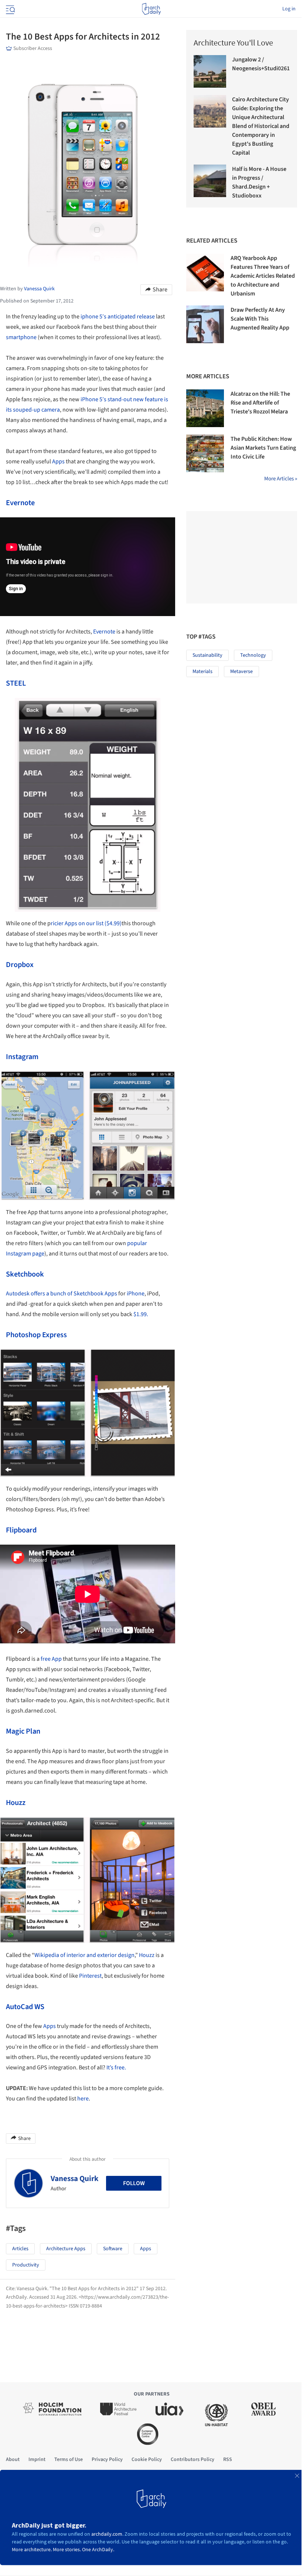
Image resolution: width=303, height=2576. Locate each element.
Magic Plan (23, 1731)
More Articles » (281, 479)
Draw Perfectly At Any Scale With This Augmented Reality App (260, 319)
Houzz (16, 1803)
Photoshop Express (36, 1335)
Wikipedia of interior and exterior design (84, 1955)
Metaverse (241, 672)
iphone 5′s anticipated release (118, 317)
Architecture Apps (66, 2249)
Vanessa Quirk (75, 2178)
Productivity (26, 2265)
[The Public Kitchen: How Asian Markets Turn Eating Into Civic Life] (205, 453)
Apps (58, 462)
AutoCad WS (25, 2007)
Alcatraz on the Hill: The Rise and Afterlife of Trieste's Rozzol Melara (260, 403)
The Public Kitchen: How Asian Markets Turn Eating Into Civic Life (263, 448)
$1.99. (140, 1314)
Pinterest (90, 1976)
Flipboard (21, 1530)
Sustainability (207, 655)
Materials (202, 672)
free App (51, 1659)
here (83, 2099)
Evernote (20, 503)
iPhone (136, 1294)
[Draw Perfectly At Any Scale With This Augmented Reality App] (205, 324)
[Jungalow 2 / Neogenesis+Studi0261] (210, 71)
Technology (253, 655)
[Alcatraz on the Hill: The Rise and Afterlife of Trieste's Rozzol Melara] (205, 408)
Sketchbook (25, 1274)
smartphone (21, 337)
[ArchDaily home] (151, 9)
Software (113, 2249)
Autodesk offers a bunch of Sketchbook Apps (62, 1294)
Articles (20, 2249)
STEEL (16, 683)
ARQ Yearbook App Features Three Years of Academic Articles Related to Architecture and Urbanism (263, 276)
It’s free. (116, 2068)
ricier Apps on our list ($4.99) (86, 923)
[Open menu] (10, 9)
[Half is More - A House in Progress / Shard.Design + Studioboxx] (210, 181)
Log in (289, 9)
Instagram (22, 1057)
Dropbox (20, 965)
